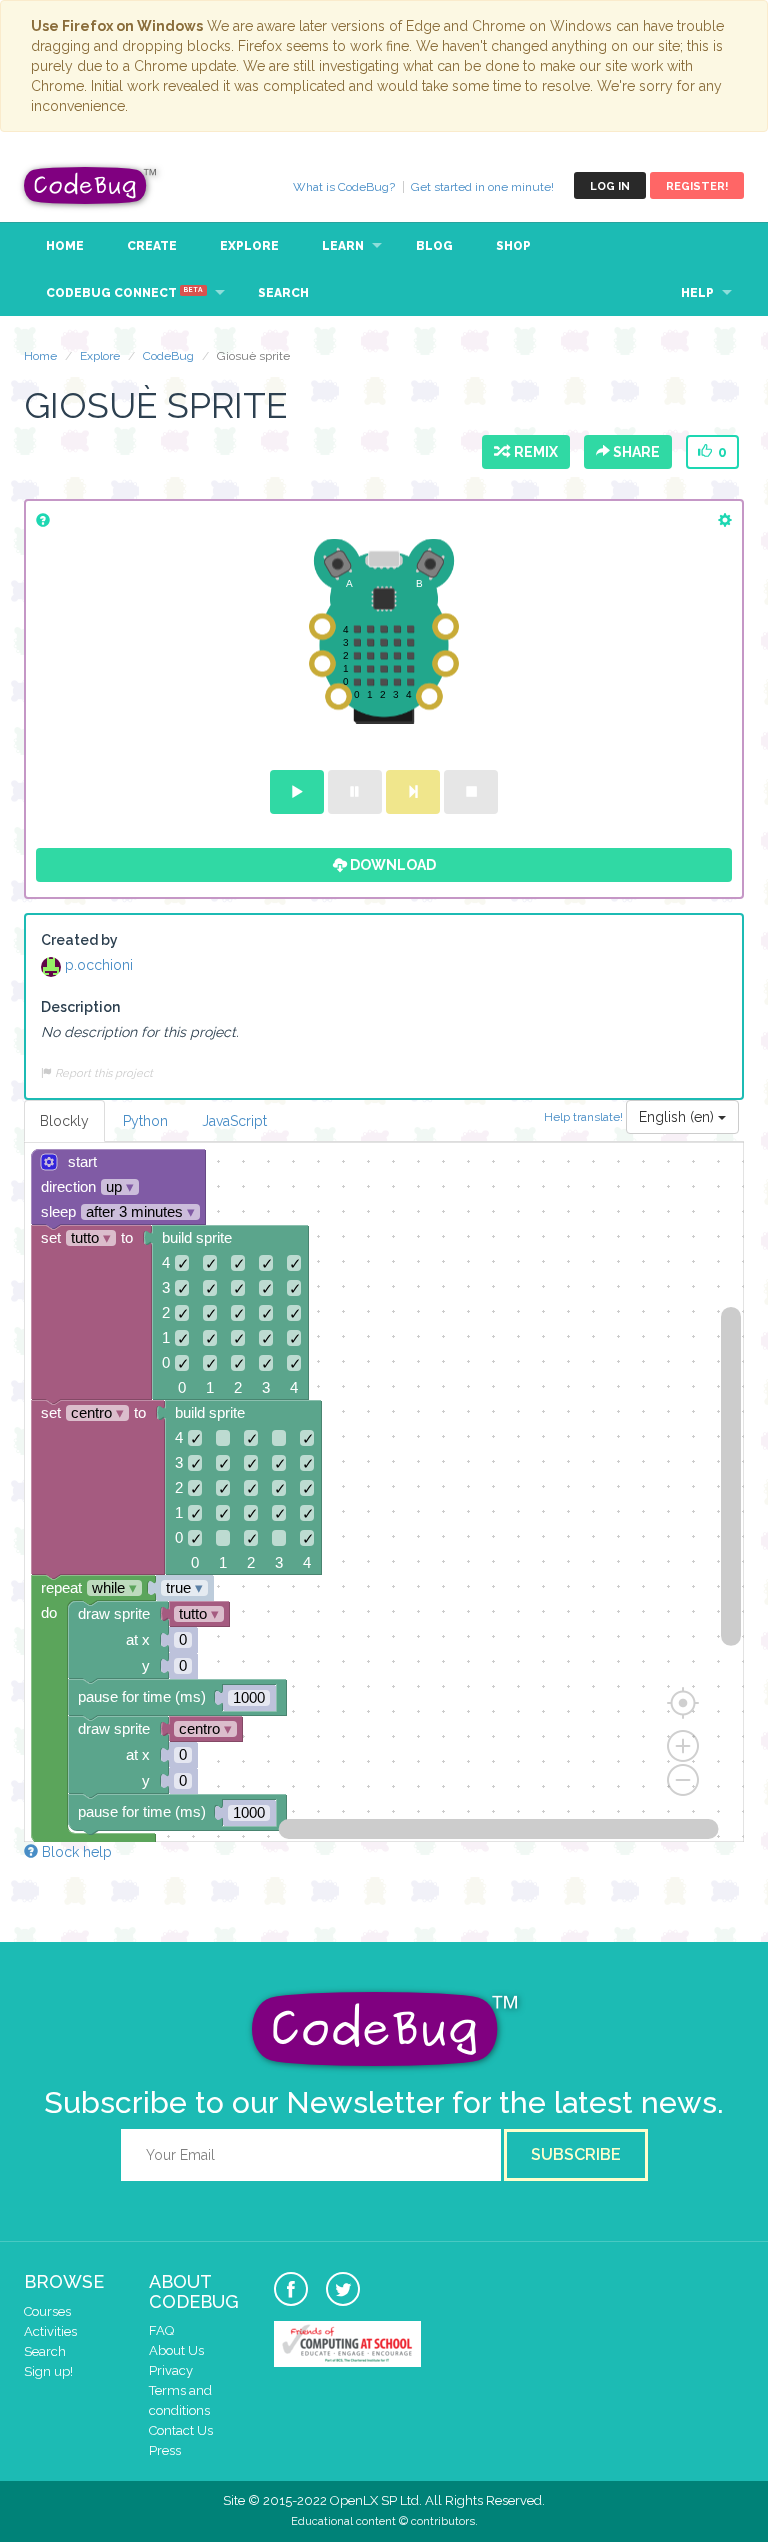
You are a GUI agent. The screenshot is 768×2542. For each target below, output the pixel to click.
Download (391, 865)
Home (65, 246)
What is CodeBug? (344, 187)
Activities (50, 2331)
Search (283, 293)
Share (635, 452)
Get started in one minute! (482, 187)
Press (165, 2450)
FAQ (161, 2330)
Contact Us (181, 2430)
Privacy (171, 2370)
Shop (513, 246)
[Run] (297, 792)
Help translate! (585, 1116)
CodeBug (91, 185)
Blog (434, 246)
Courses (47, 2311)
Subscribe (576, 2154)
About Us (176, 2350)
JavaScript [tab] (234, 1121)
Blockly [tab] (64, 1121)
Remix (533, 452)
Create (152, 246)
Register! (697, 186)
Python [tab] (145, 1121)
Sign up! (48, 2371)
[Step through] (413, 792)
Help (697, 293)
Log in (610, 186)
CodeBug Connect (124, 293)
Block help (75, 1852)
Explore (249, 246)
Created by (79, 940)
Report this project (102, 1073)
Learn (343, 246)
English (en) (678, 1117)
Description (80, 1007)
